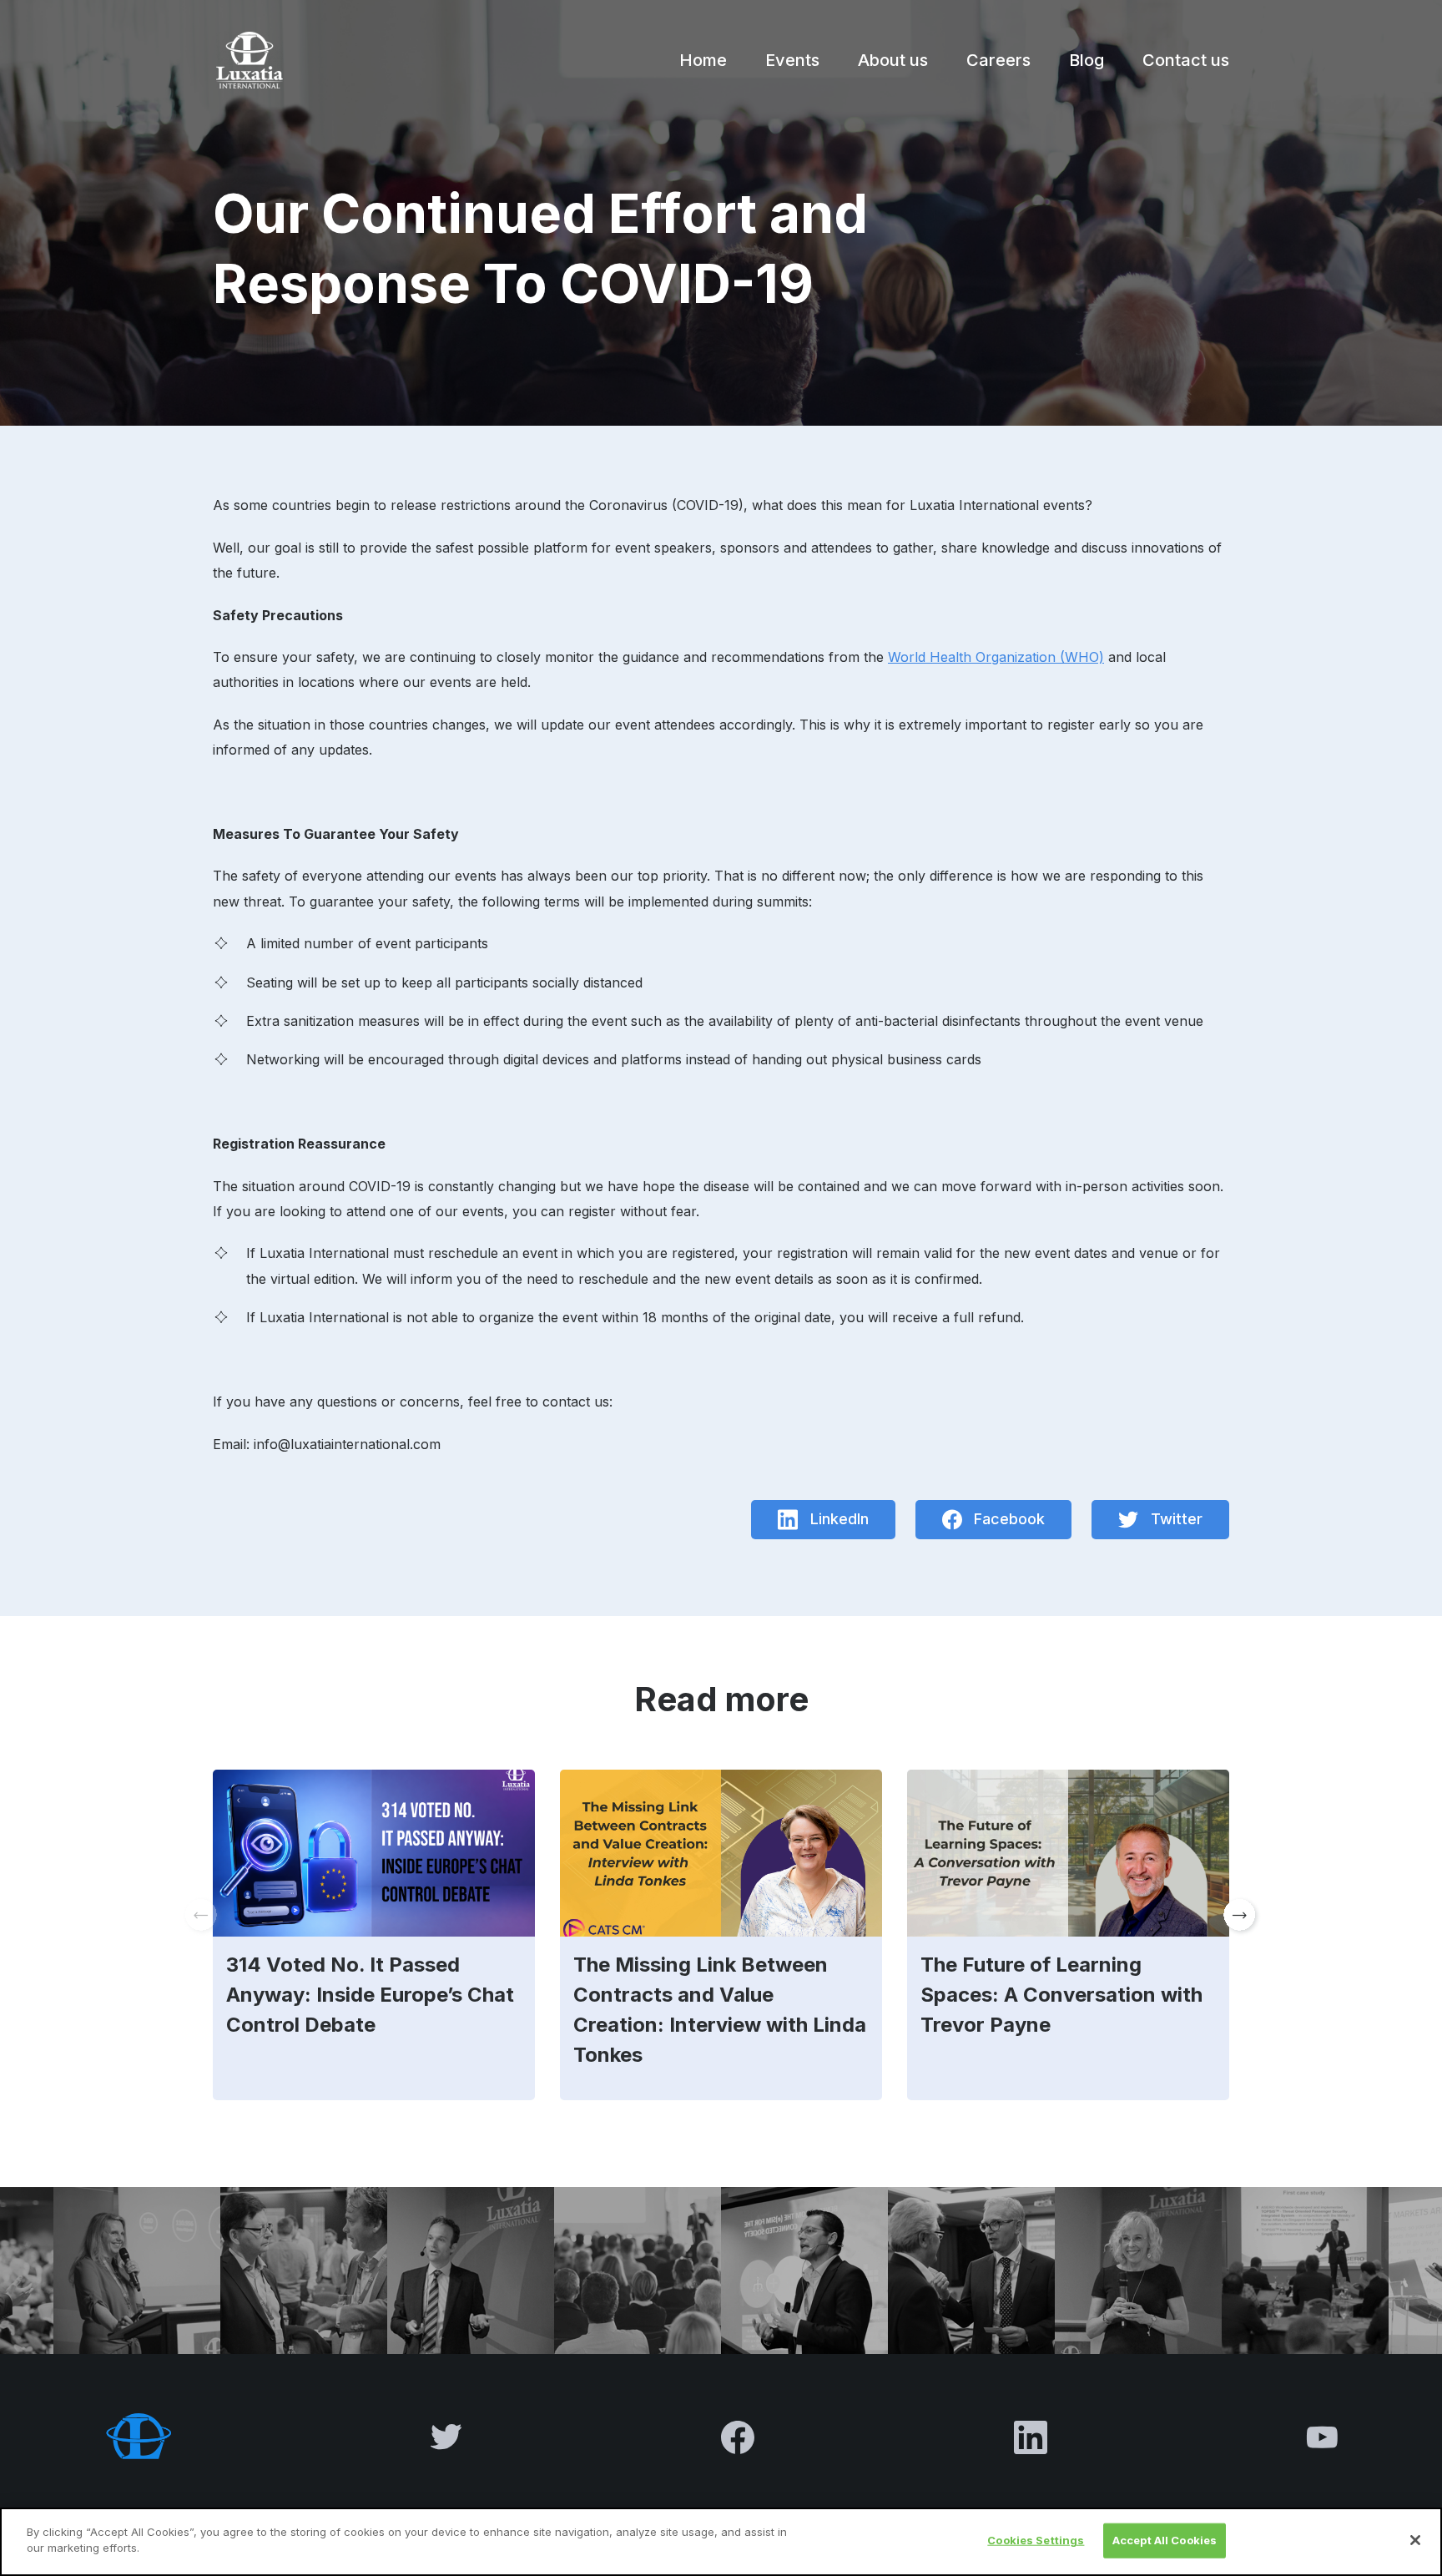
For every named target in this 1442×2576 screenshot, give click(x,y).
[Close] (1415, 2540)
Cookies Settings (1036, 2540)
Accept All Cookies (1165, 2540)
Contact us (1186, 60)
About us (893, 60)
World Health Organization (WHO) (996, 657)
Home (703, 60)
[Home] (248, 60)
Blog (1087, 60)
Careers (998, 60)
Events (792, 60)
